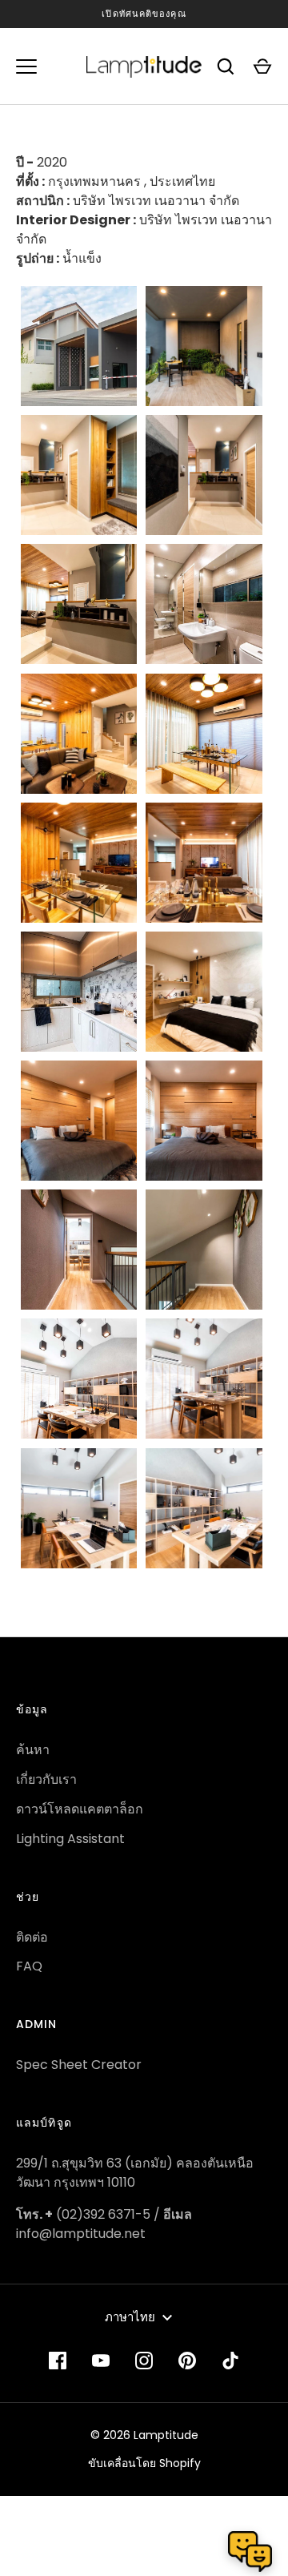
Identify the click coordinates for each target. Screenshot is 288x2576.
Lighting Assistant (70, 1839)
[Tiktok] (230, 2361)
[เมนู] (26, 66)
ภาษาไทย (130, 2317)
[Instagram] (144, 2361)
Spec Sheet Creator (79, 2065)
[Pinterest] (187, 2361)
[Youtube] (101, 2361)
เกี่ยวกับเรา (46, 1779)
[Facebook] (58, 2361)
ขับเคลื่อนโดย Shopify (144, 2463)
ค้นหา (33, 1750)
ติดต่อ (32, 1937)
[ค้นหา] (226, 66)
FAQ (29, 1966)
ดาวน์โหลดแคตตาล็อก (80, 1809)
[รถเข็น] (262, 66)
